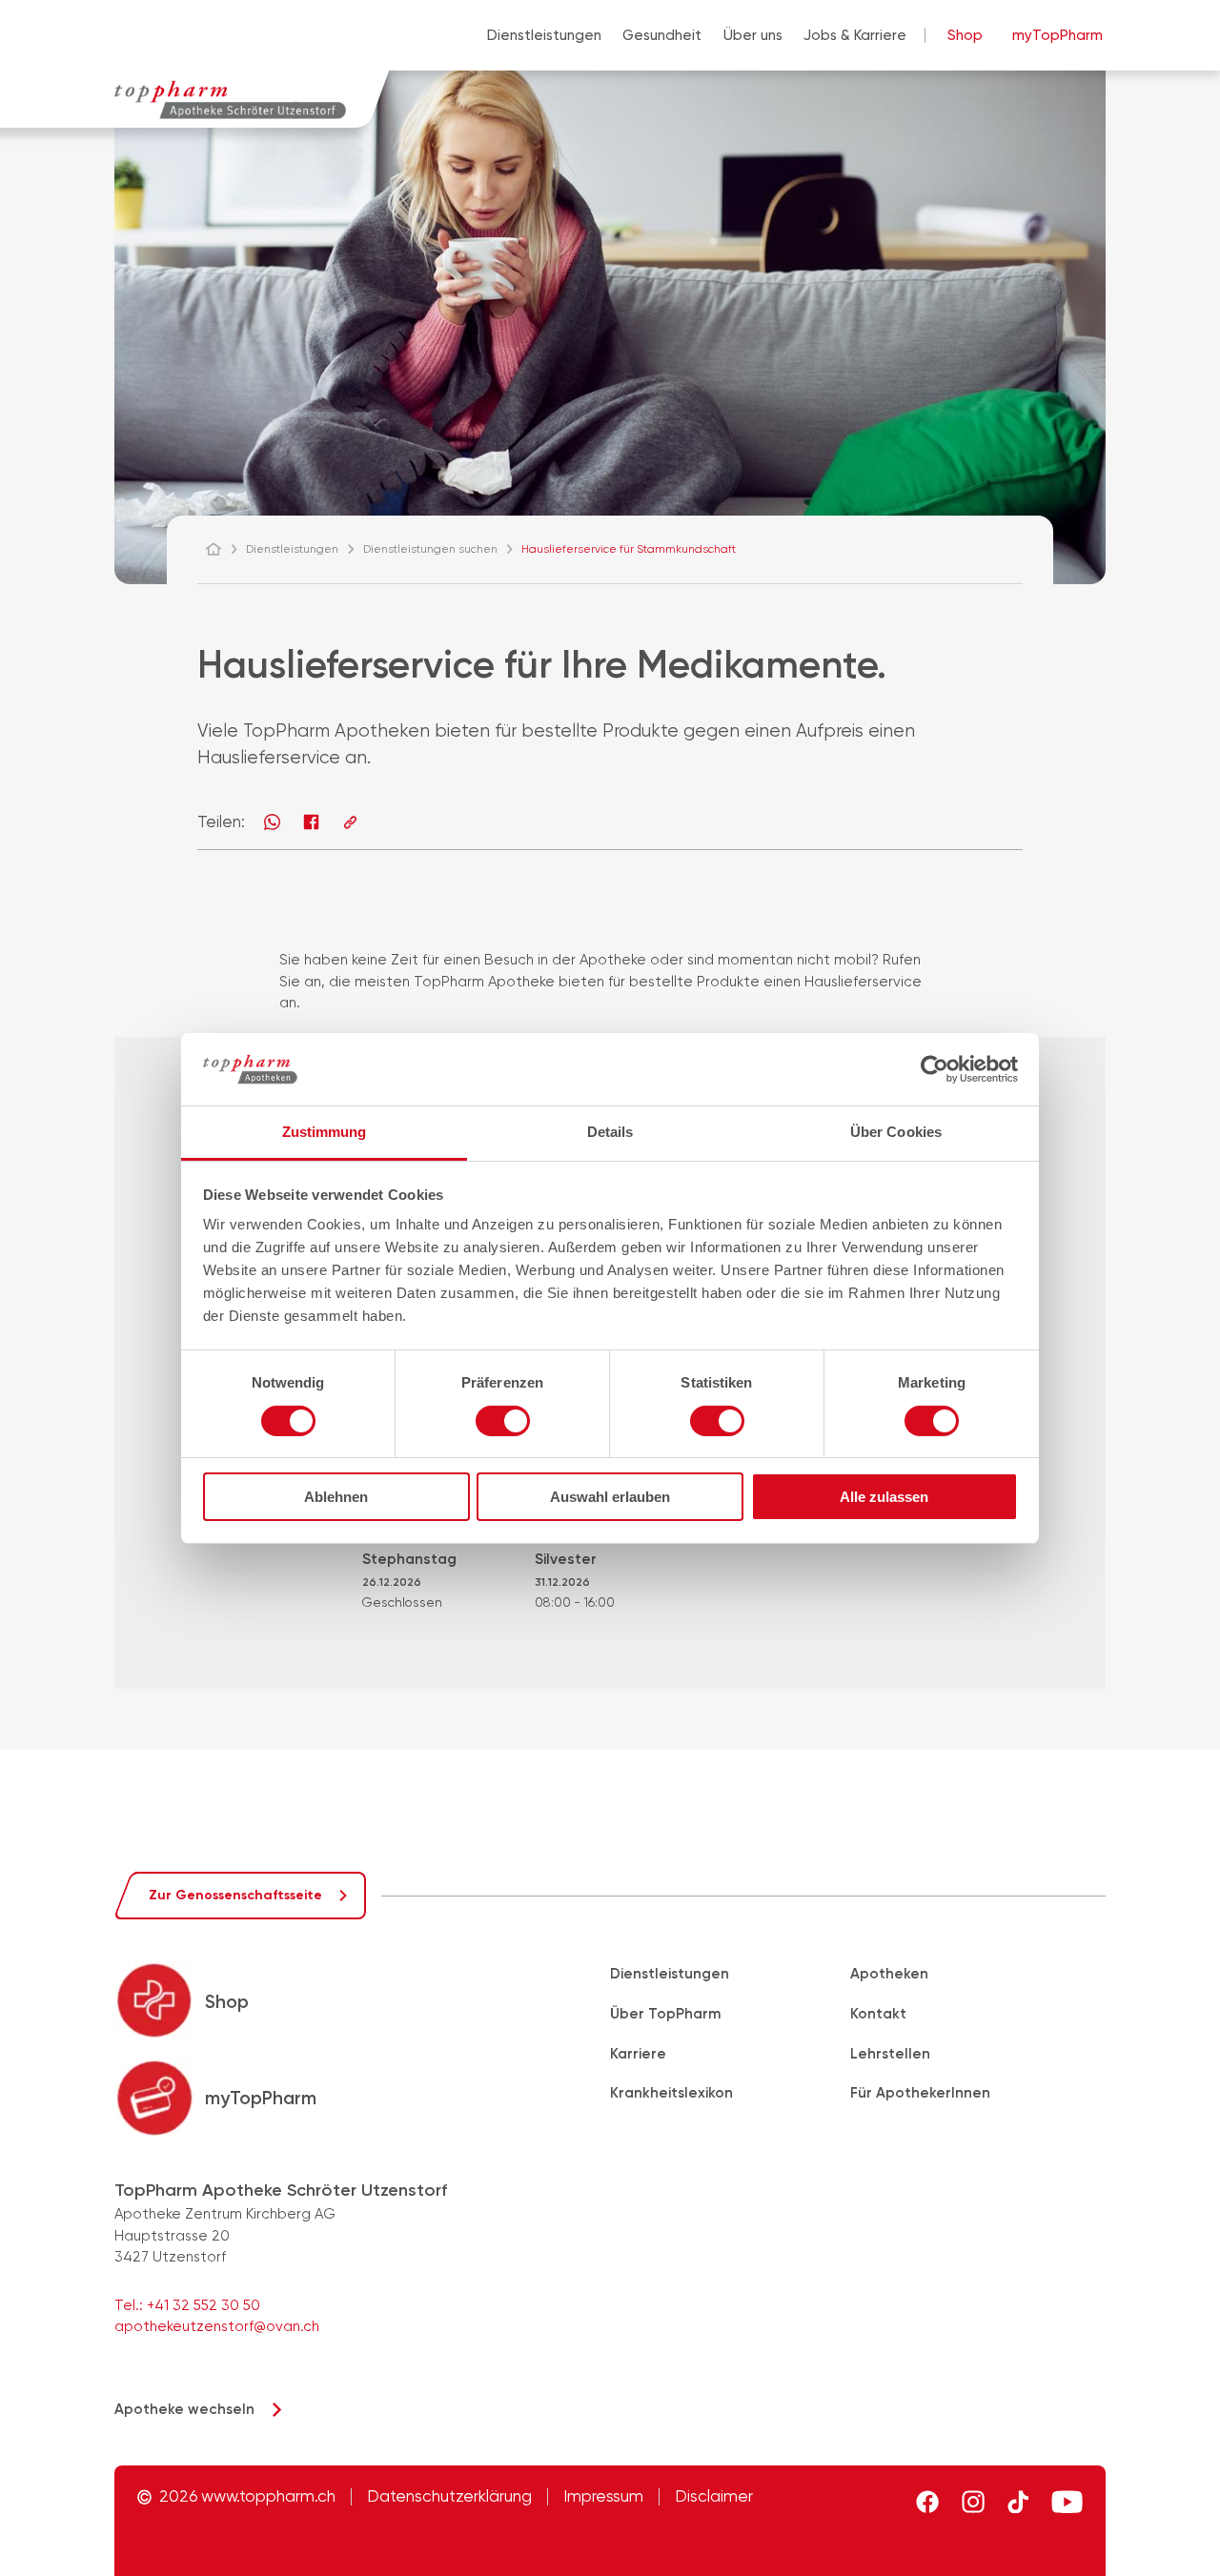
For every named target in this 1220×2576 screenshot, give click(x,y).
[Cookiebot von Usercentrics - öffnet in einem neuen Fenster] (935, 1069)
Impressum (603, 2496)
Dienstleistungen (544, 35)
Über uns (753, 35)
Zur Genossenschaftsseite (235, 1895)
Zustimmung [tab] (325, 1132)
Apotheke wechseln (184, 2409)
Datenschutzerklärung (449, 2496)
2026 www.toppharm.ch (247, 2496)
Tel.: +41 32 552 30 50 (187, 2305)
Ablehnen (336, 1497)
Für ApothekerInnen (920, 2093)
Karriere (638, 2054)
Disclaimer (714, 2496)
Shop (965, 35)
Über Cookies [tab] (896, 1132)
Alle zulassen (884, 1497)
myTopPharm (1057, 35)
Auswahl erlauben (610, 1497)
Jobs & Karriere (855, 35)
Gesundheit (662, 35)
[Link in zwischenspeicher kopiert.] (350, 822)
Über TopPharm (665, 2014)
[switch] (503, 1421)
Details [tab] (610, 1132)
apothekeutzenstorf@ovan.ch (217, 2326)
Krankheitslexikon (671, 2093)
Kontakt (878, 2014)
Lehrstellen (890, 2054)
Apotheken (889, 1974)
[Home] (222, 549)
